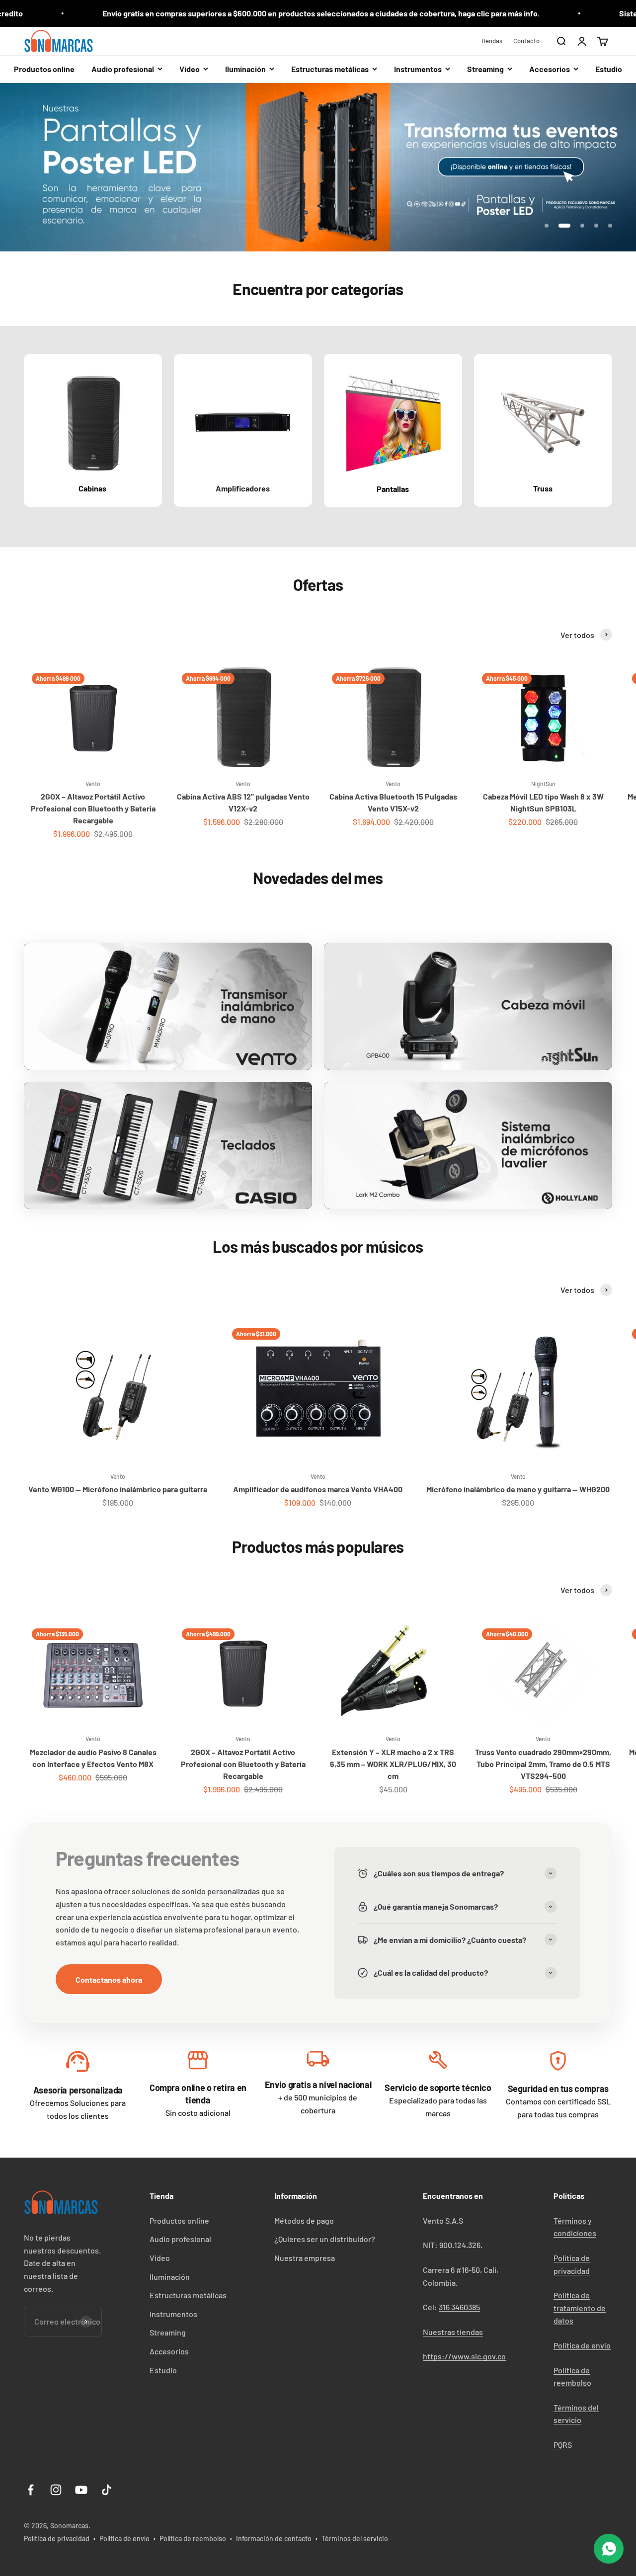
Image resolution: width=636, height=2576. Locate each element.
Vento (93, 784)
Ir (78, 2064)
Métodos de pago (304, 2220)
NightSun (543, 784)
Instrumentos (173, 2314)
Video (160, 2258)
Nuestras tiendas (453, 2332)
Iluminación (170, 2277)
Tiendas (491, 41)
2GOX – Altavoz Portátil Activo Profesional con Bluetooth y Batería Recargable (93, 808)
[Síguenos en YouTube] (81, 2490)
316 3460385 (459, 2307)
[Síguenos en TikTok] (107, 2490)
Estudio (609, 69)
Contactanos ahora (109, 1979)
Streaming (168, 2332)
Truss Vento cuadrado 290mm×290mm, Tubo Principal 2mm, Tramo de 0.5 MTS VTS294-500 (543, 1764)
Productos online (44, 69)
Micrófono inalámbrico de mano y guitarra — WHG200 (518, 1489)
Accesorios (169, 2351)
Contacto (526, 41)
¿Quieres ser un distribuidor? (325, 2239)
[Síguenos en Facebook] (31, 2490)
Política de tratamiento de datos (580, 2308)
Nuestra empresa (305, 2258)
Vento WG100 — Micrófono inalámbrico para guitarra (118, 1489)
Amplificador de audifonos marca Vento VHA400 (318, 1489)
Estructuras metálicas (188, 2295)
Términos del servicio (355, 2538)
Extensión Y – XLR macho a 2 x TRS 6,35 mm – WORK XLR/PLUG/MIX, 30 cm (393, 1764)
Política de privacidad (57, 2538)
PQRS (563, 2445)
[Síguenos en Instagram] (56, 2490)
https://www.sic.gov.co (464, 2356)
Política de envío (582, 2345)
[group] (318, 167)
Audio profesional (180, 2239)
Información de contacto (274, 2538)
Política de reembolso (193, 2538)
